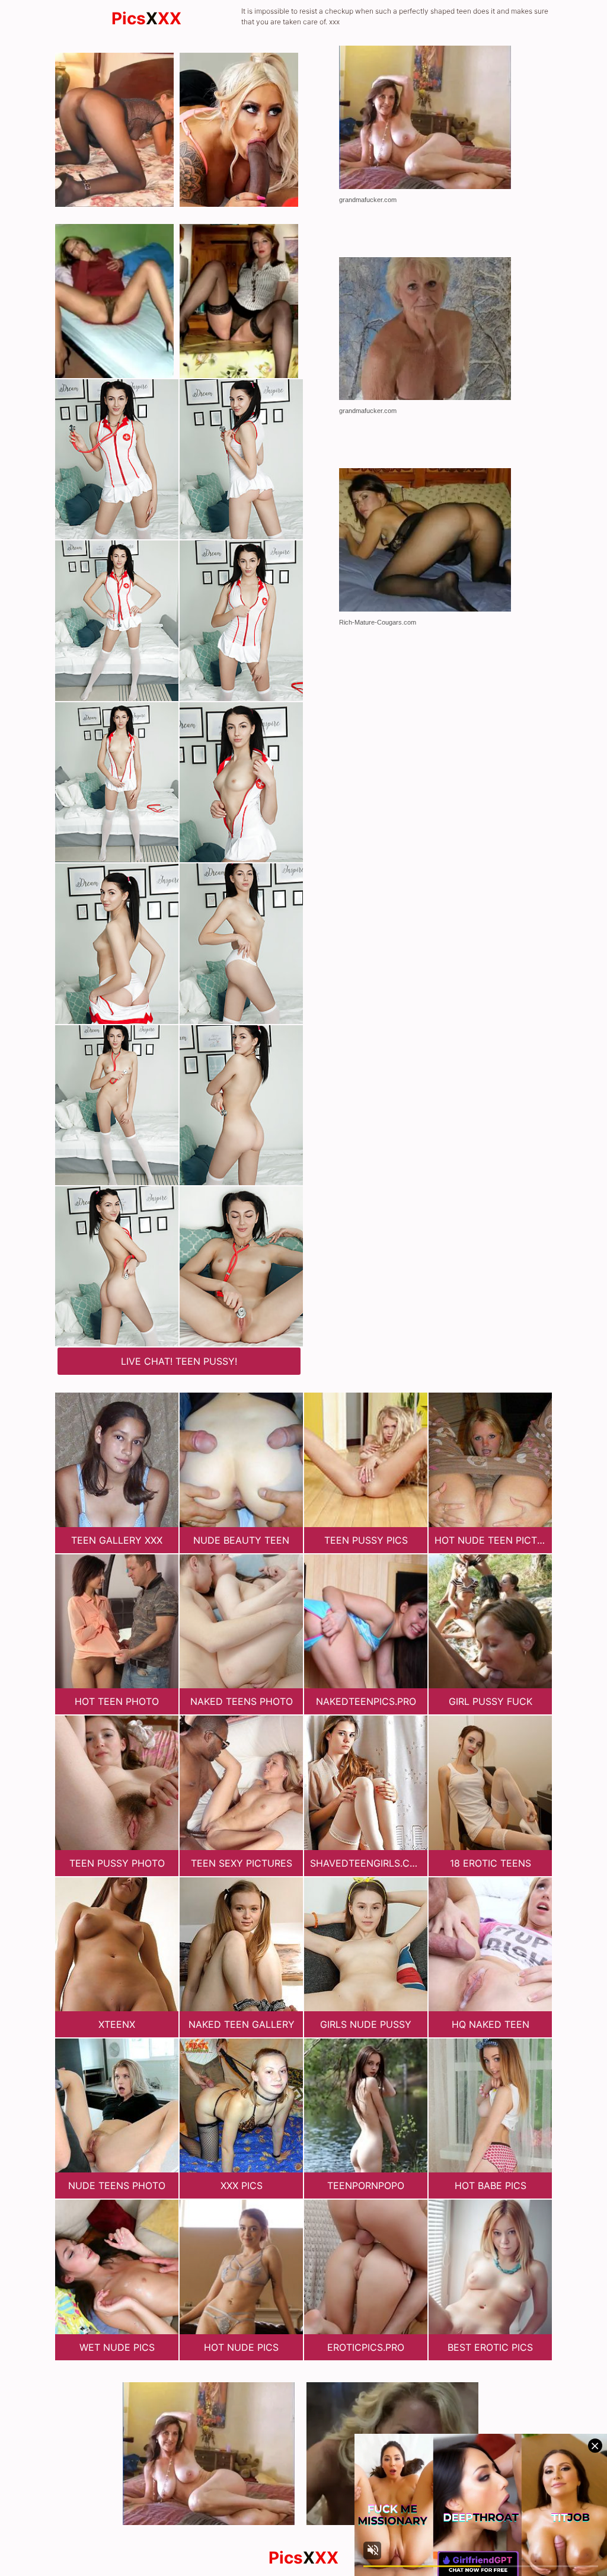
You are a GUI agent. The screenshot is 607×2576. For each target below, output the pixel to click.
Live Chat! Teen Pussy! (179, 1361)
